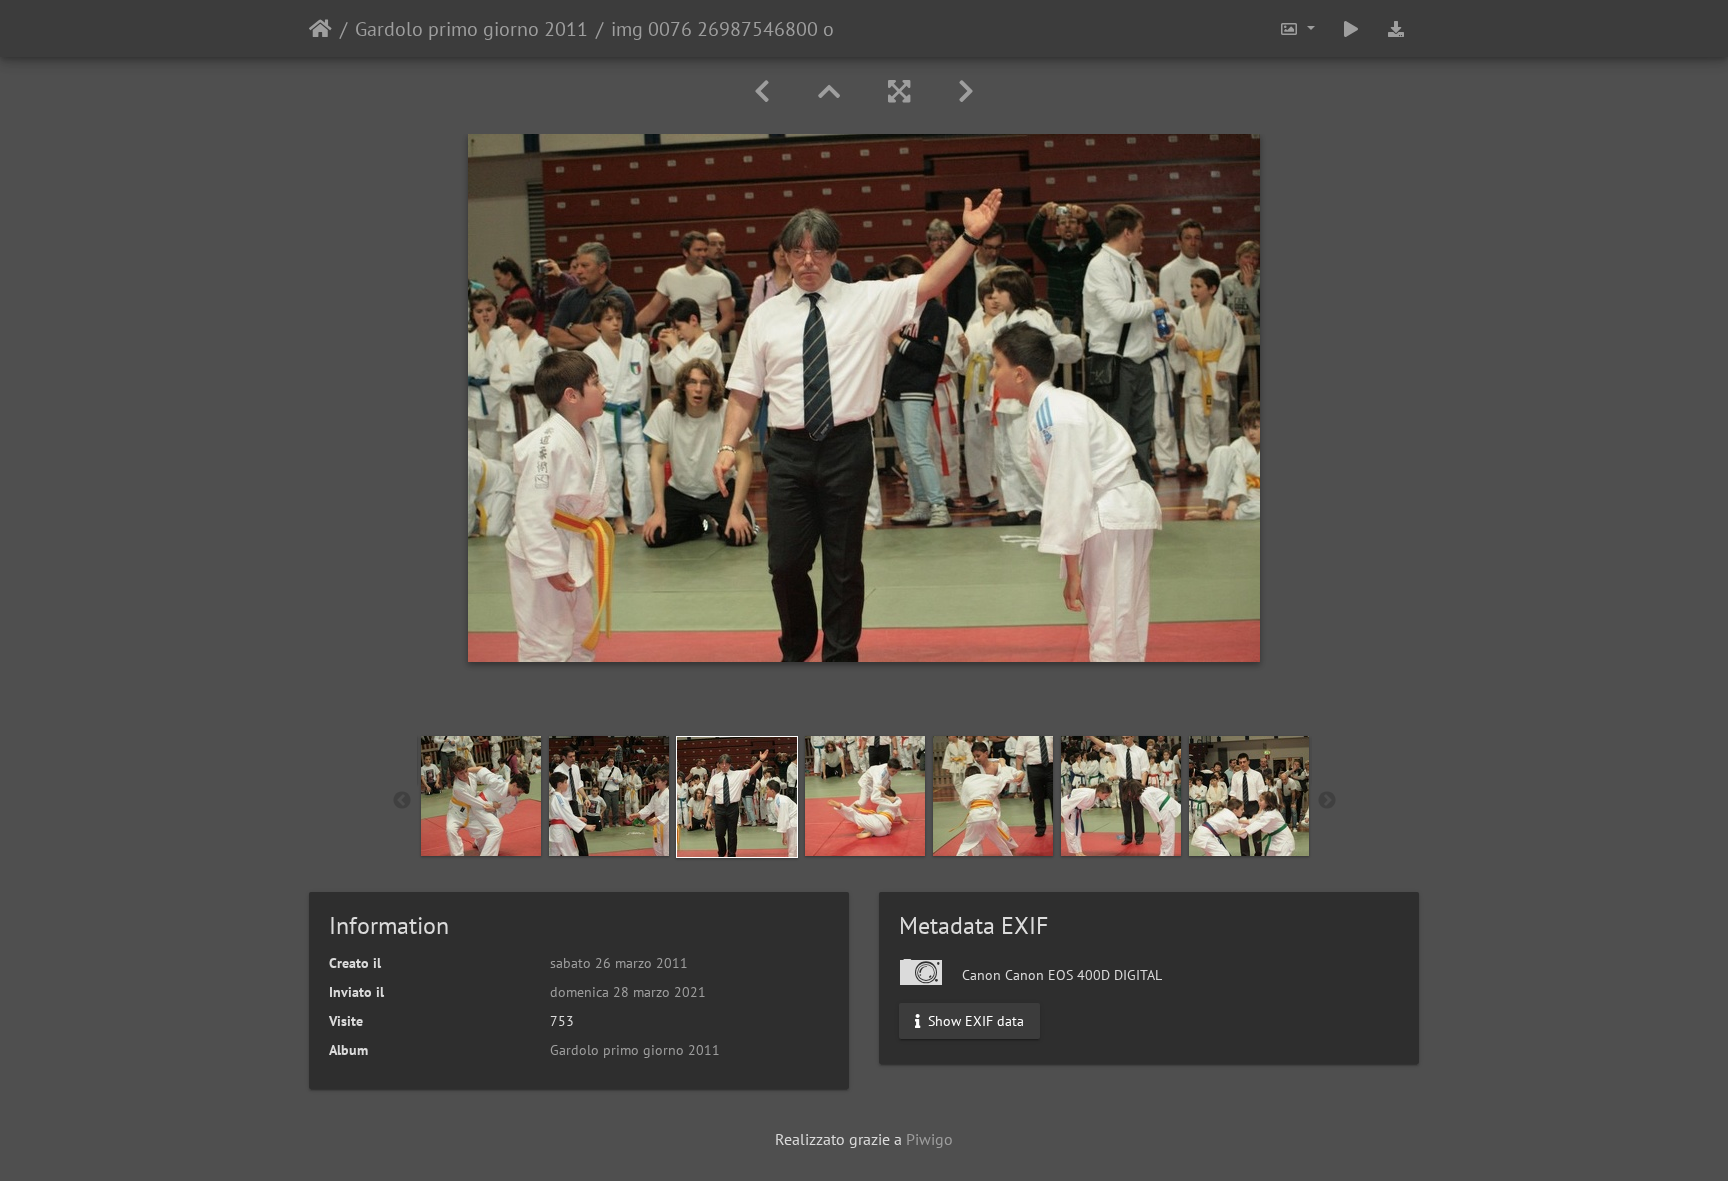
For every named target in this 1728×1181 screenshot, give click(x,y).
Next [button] (1327, 801)
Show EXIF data (974, 1021)
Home (320, 29)
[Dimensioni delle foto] (1297, 28)
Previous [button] (402, 801)
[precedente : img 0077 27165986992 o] (762, 91)
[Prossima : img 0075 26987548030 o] (966, 91)
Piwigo (929, 1139)
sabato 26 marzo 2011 (619, 963)
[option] (481, 796)
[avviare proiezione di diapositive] (1351, 28)
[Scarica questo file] (1396, 28)
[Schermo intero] (899, 91)
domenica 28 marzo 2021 (628, 992)
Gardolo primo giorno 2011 (471, 29)
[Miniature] (829, 91)
